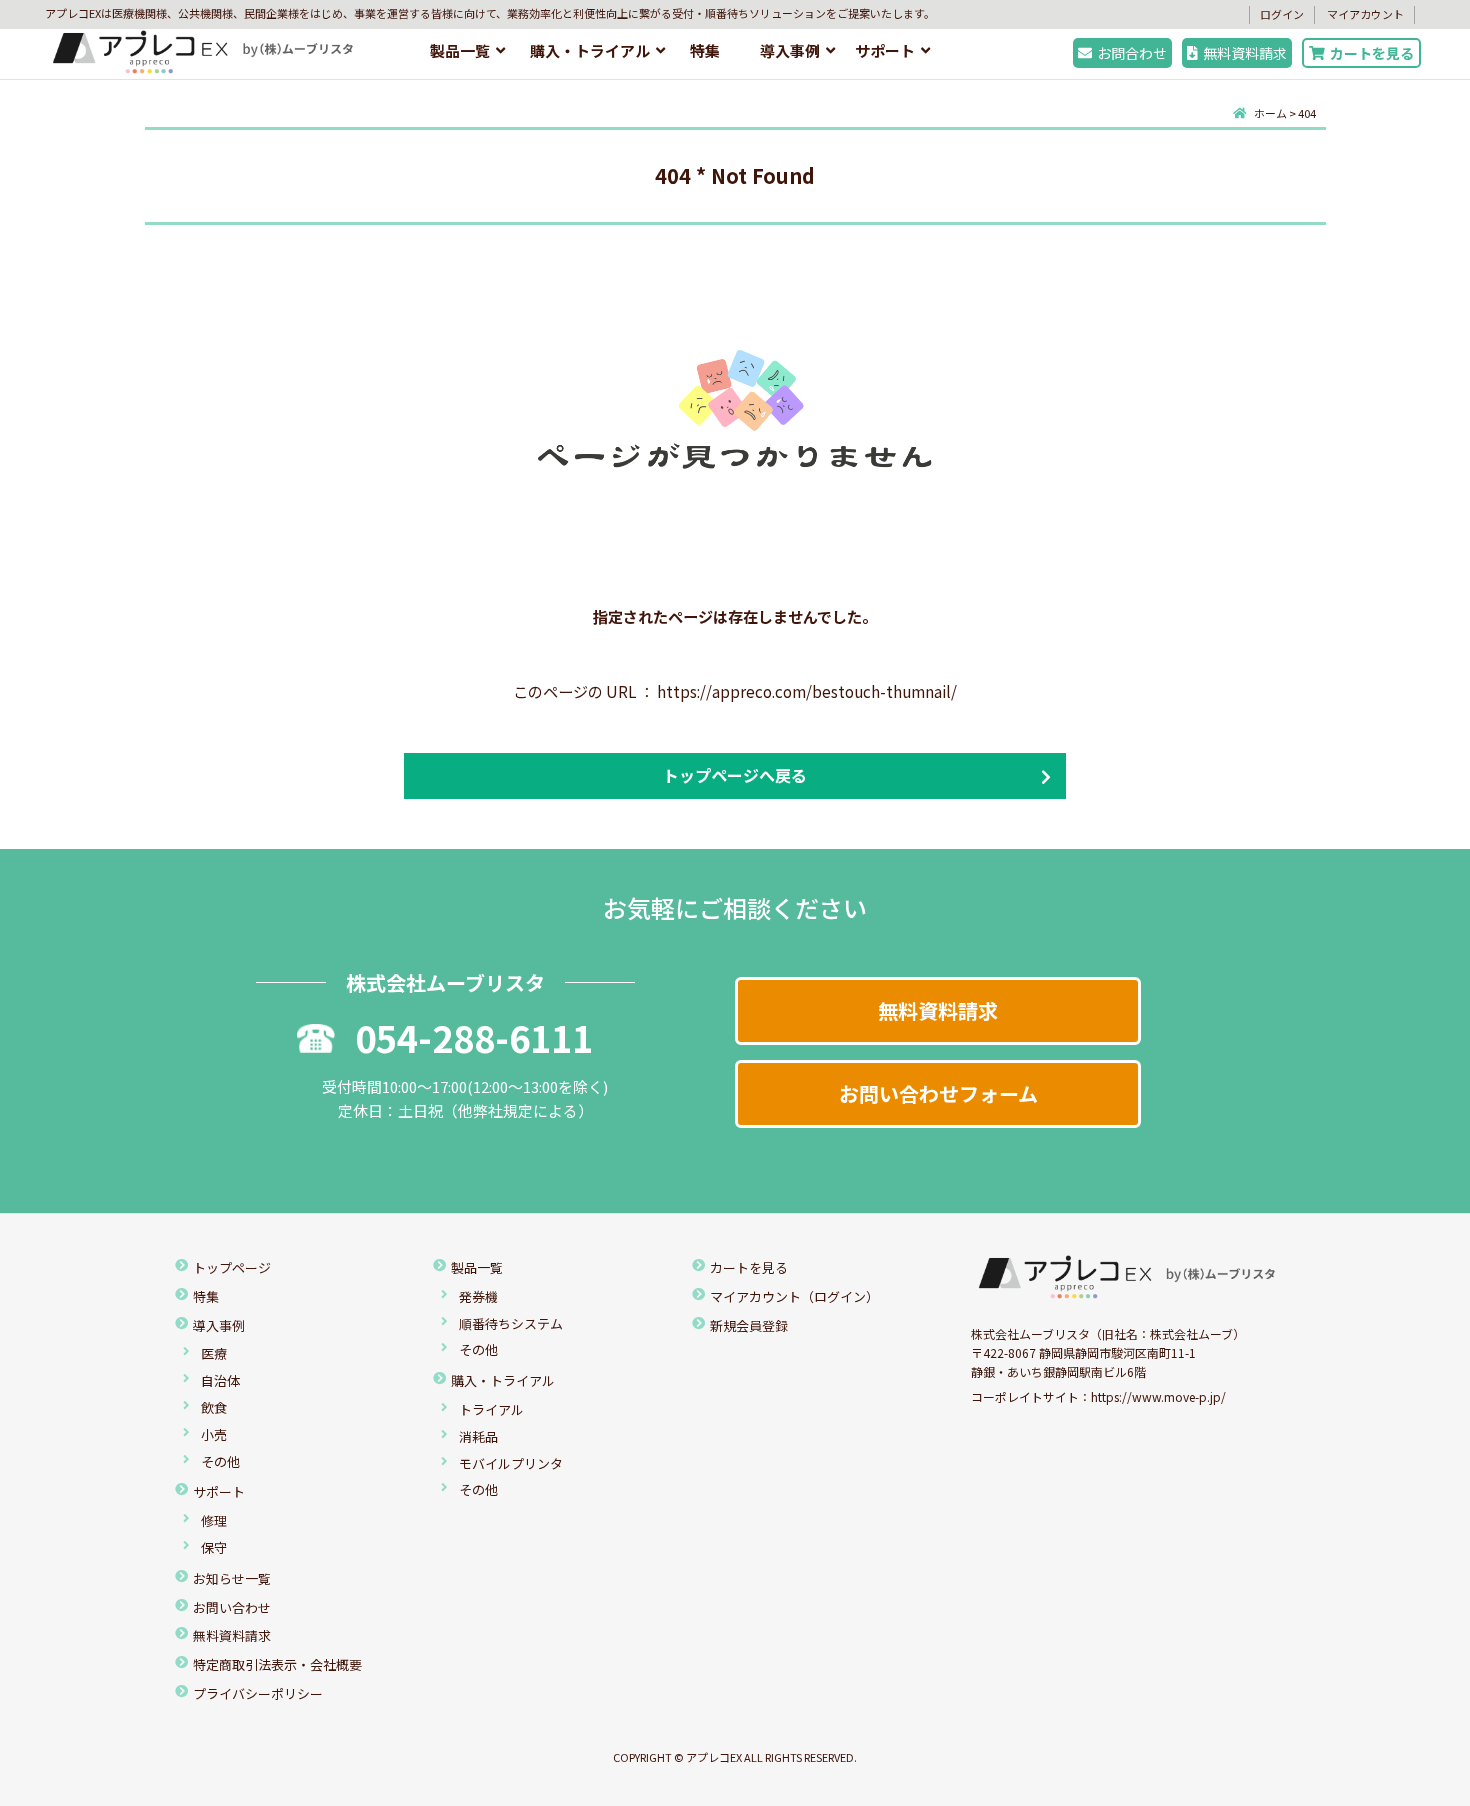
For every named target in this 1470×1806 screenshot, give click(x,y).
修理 (214, 1520)
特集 (705, 50)
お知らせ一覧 (232, 1578)
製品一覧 (460, 50)
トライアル (491, 1409)
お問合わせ (1132, 53)
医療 (214, 1353)
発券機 (478, 1296)
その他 (220, 1461)
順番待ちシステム (511, 1323)
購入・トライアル (590, 50)
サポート (885, 50)
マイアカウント (1365, 14)
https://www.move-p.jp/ (1158, 1396)
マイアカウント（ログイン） (794, 1296)
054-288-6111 (474, 1037)
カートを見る (1372, 53)
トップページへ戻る (735, 775)
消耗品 (478, 1436)
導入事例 (790, 50)
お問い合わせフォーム (938, 1093)
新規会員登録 (749, 1325)
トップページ (232, 1267)
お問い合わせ (232, 1607)
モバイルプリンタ (511, 1463)
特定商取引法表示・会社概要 (277, 1664)
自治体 (220, 1380)
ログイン (1282, 14)
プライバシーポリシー (258, 1693)
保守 (214, 1547)
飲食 (214, 1407)
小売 (214, 1434)
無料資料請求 (1245, 53)
